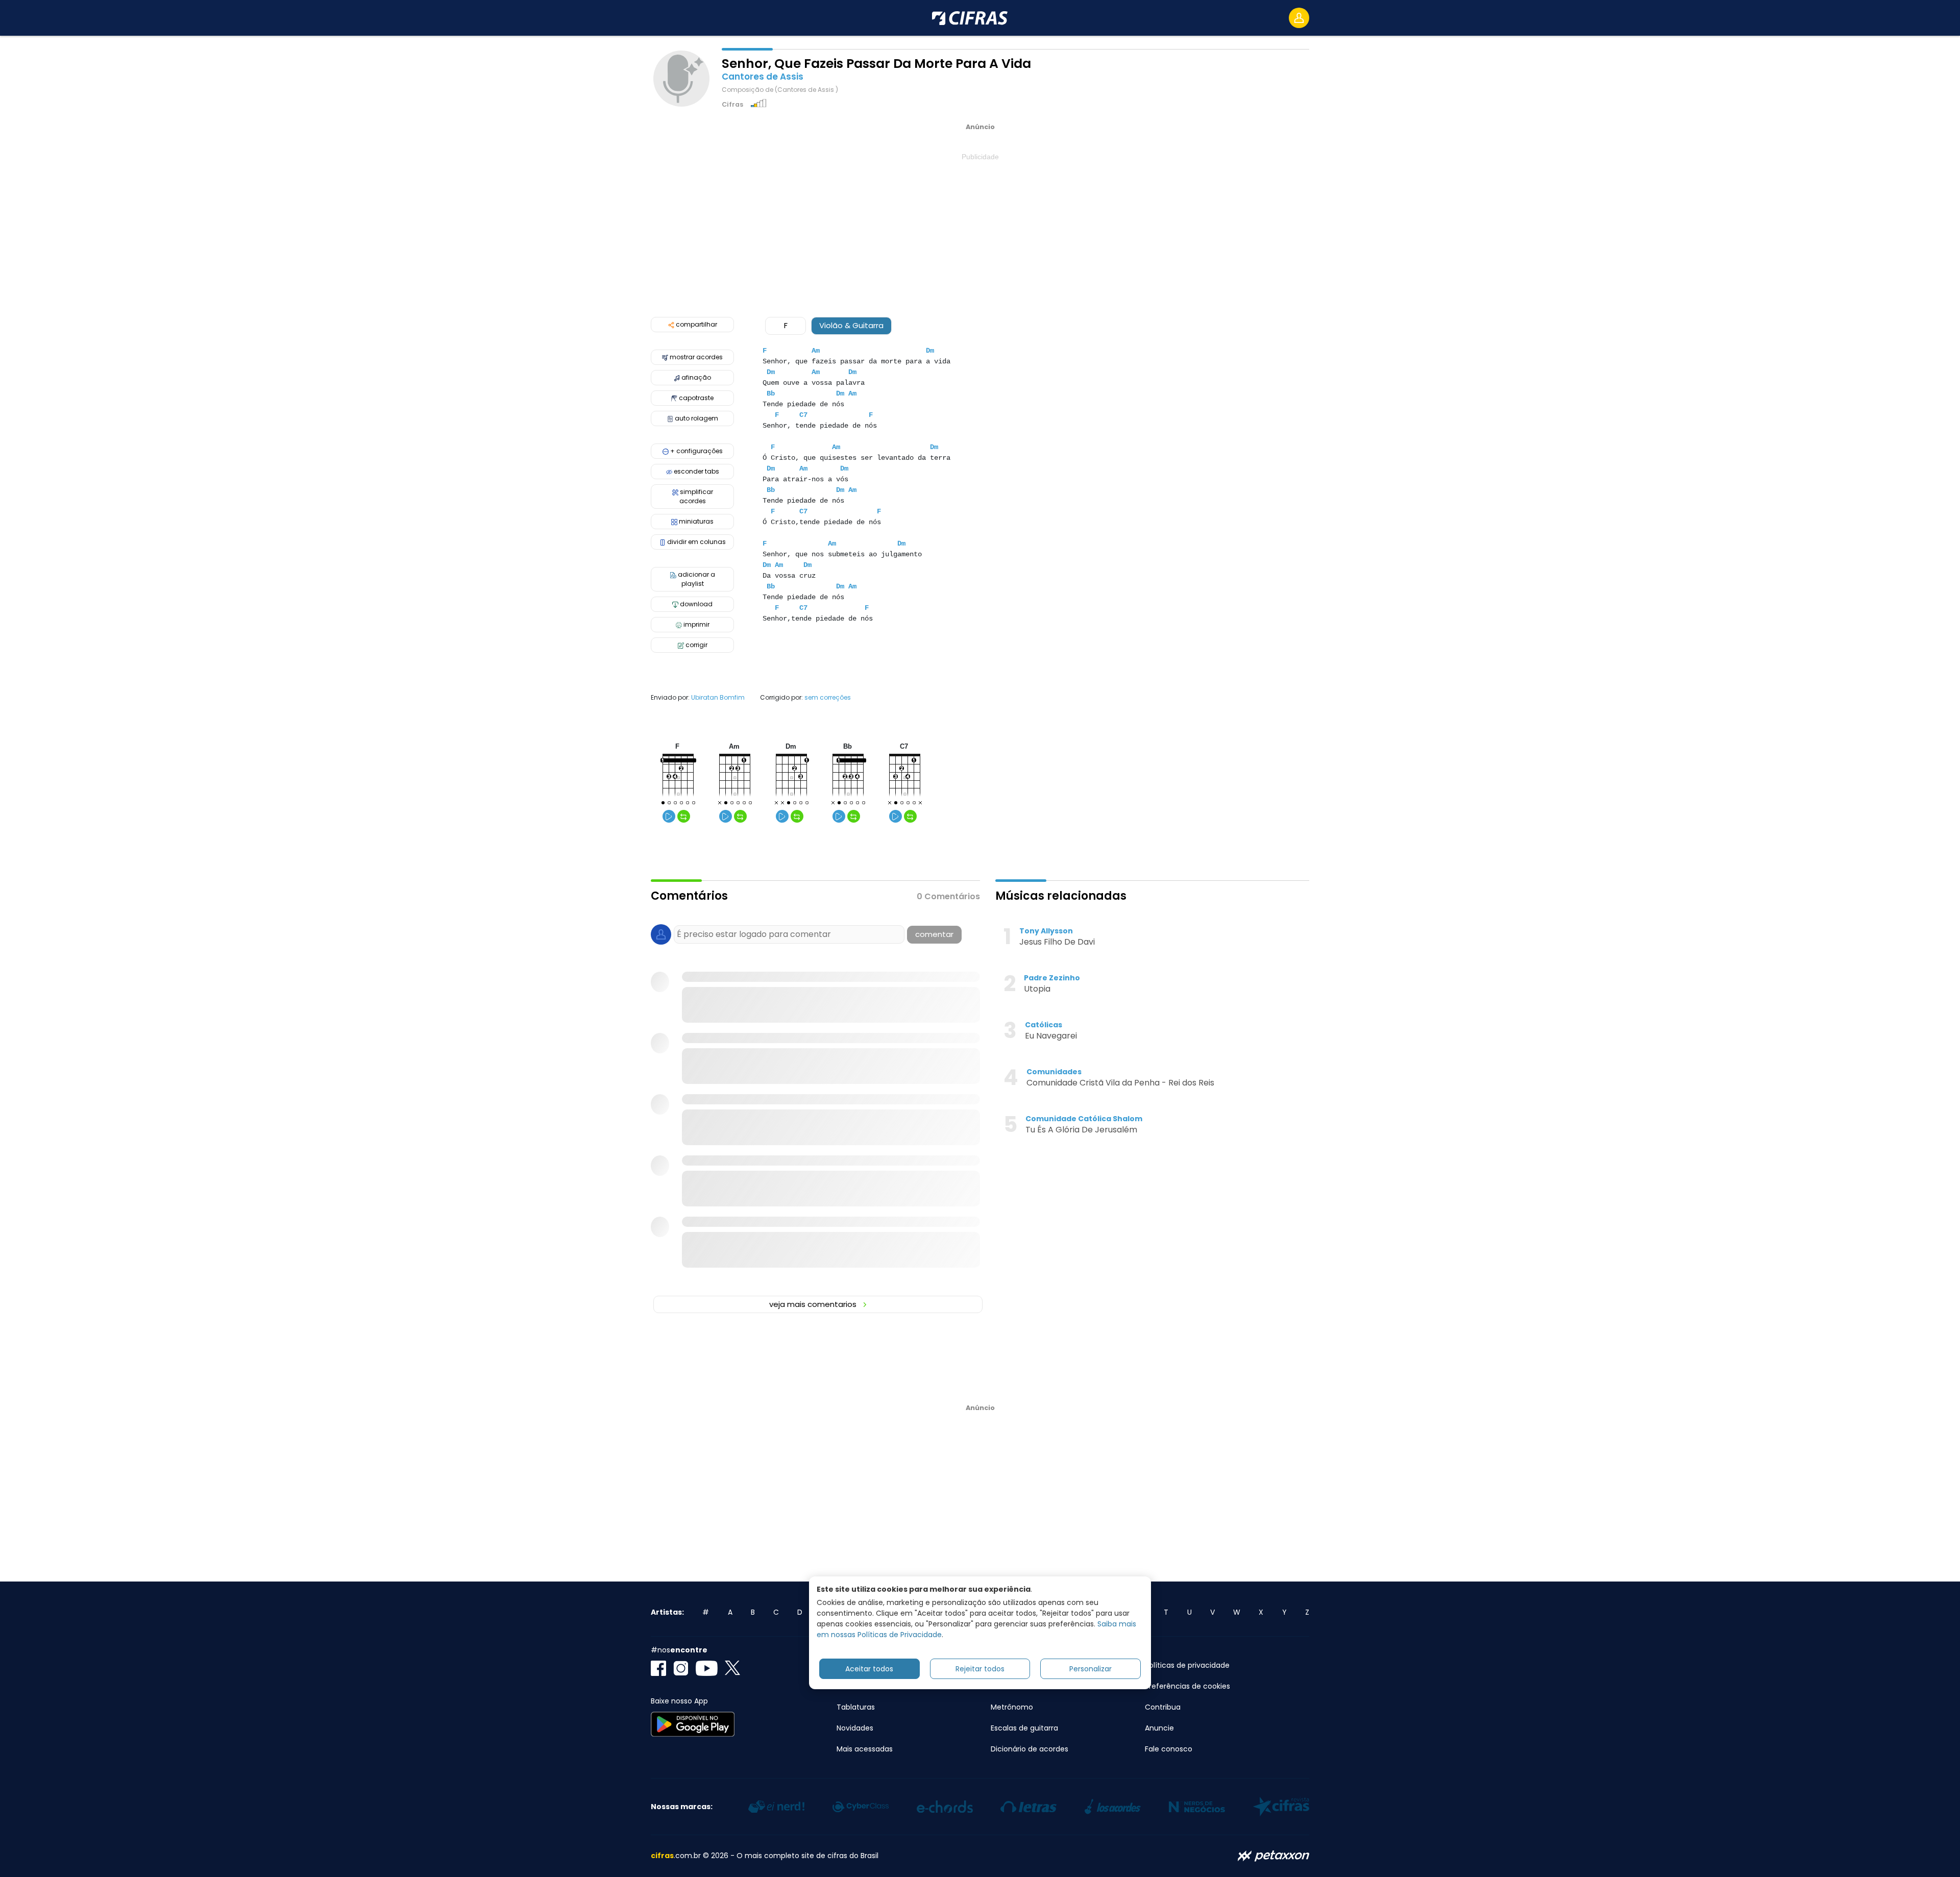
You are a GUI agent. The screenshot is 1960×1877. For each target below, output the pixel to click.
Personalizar (1091, 1669)
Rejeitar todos (980, 1669)
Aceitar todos (869, 1669)
